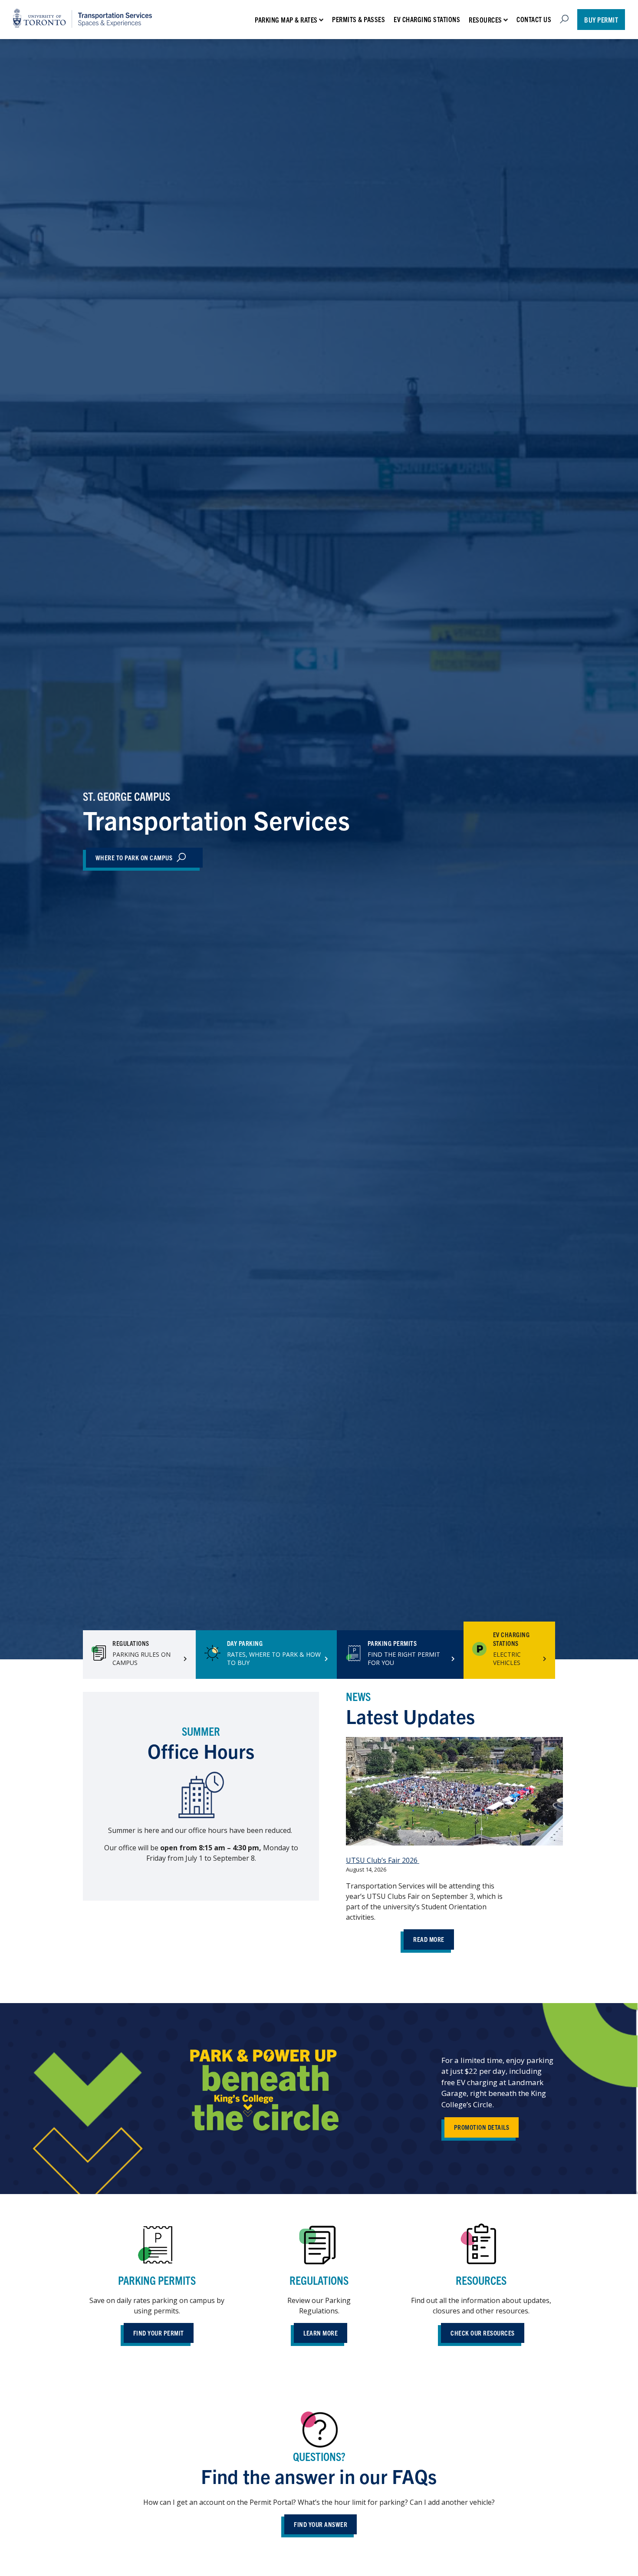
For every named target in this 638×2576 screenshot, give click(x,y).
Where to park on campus (134, 857)
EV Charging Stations (427, 19)
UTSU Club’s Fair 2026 (383, 1860)
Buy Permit (601, 20)
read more (429, 1939)
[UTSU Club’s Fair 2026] (454, 1793)
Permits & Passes (358, 19)
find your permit (159, 2333)
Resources (485, 20)
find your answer (321, 2524)
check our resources (483, 2333)
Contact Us (534, 19)
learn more (321, 2333)
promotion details (482, 2127)
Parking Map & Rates (286, 20)
